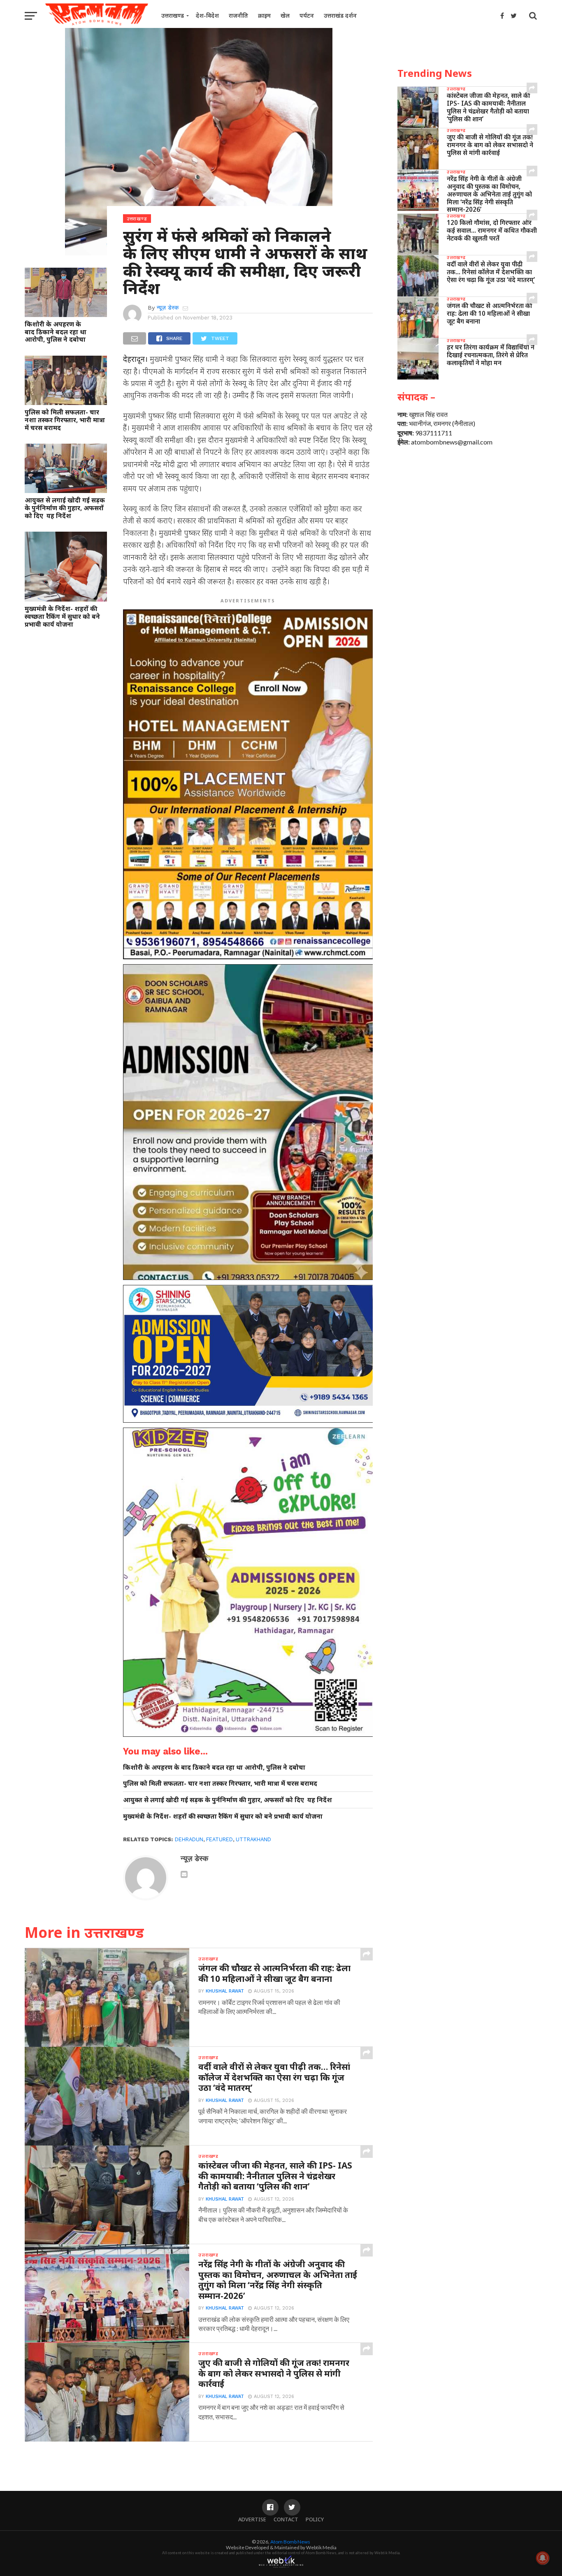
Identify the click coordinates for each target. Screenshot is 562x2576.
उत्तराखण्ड (173, 15)
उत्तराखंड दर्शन (340, 15)
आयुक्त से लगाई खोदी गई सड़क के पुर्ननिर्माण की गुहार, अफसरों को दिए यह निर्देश (65, 508)
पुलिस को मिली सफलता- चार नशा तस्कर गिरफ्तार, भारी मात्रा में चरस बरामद (65, 420)
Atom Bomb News (290, 2542)
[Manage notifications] (543, 2558)
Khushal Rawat (225, 1991)
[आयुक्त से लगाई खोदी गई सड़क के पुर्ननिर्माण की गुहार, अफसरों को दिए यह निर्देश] (66, 490)
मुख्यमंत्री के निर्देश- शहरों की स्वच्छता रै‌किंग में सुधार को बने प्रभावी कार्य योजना (62, 616)
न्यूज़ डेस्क (168, 308)
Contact (286, 2519)
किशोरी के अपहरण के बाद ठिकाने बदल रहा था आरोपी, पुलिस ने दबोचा (56, 332)
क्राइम (264, 15)
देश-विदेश (207, 15)
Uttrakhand (253, 1839)
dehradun (189, 1839)
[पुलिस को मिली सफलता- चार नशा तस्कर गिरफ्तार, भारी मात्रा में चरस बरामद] (66, 402)
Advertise (252, 2519)
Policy (315, 2519)
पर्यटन (307, 15)
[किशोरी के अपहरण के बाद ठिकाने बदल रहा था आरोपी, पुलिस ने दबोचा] (66, 314)
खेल (285, 15)
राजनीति (238, 15)
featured (219, 1839)
